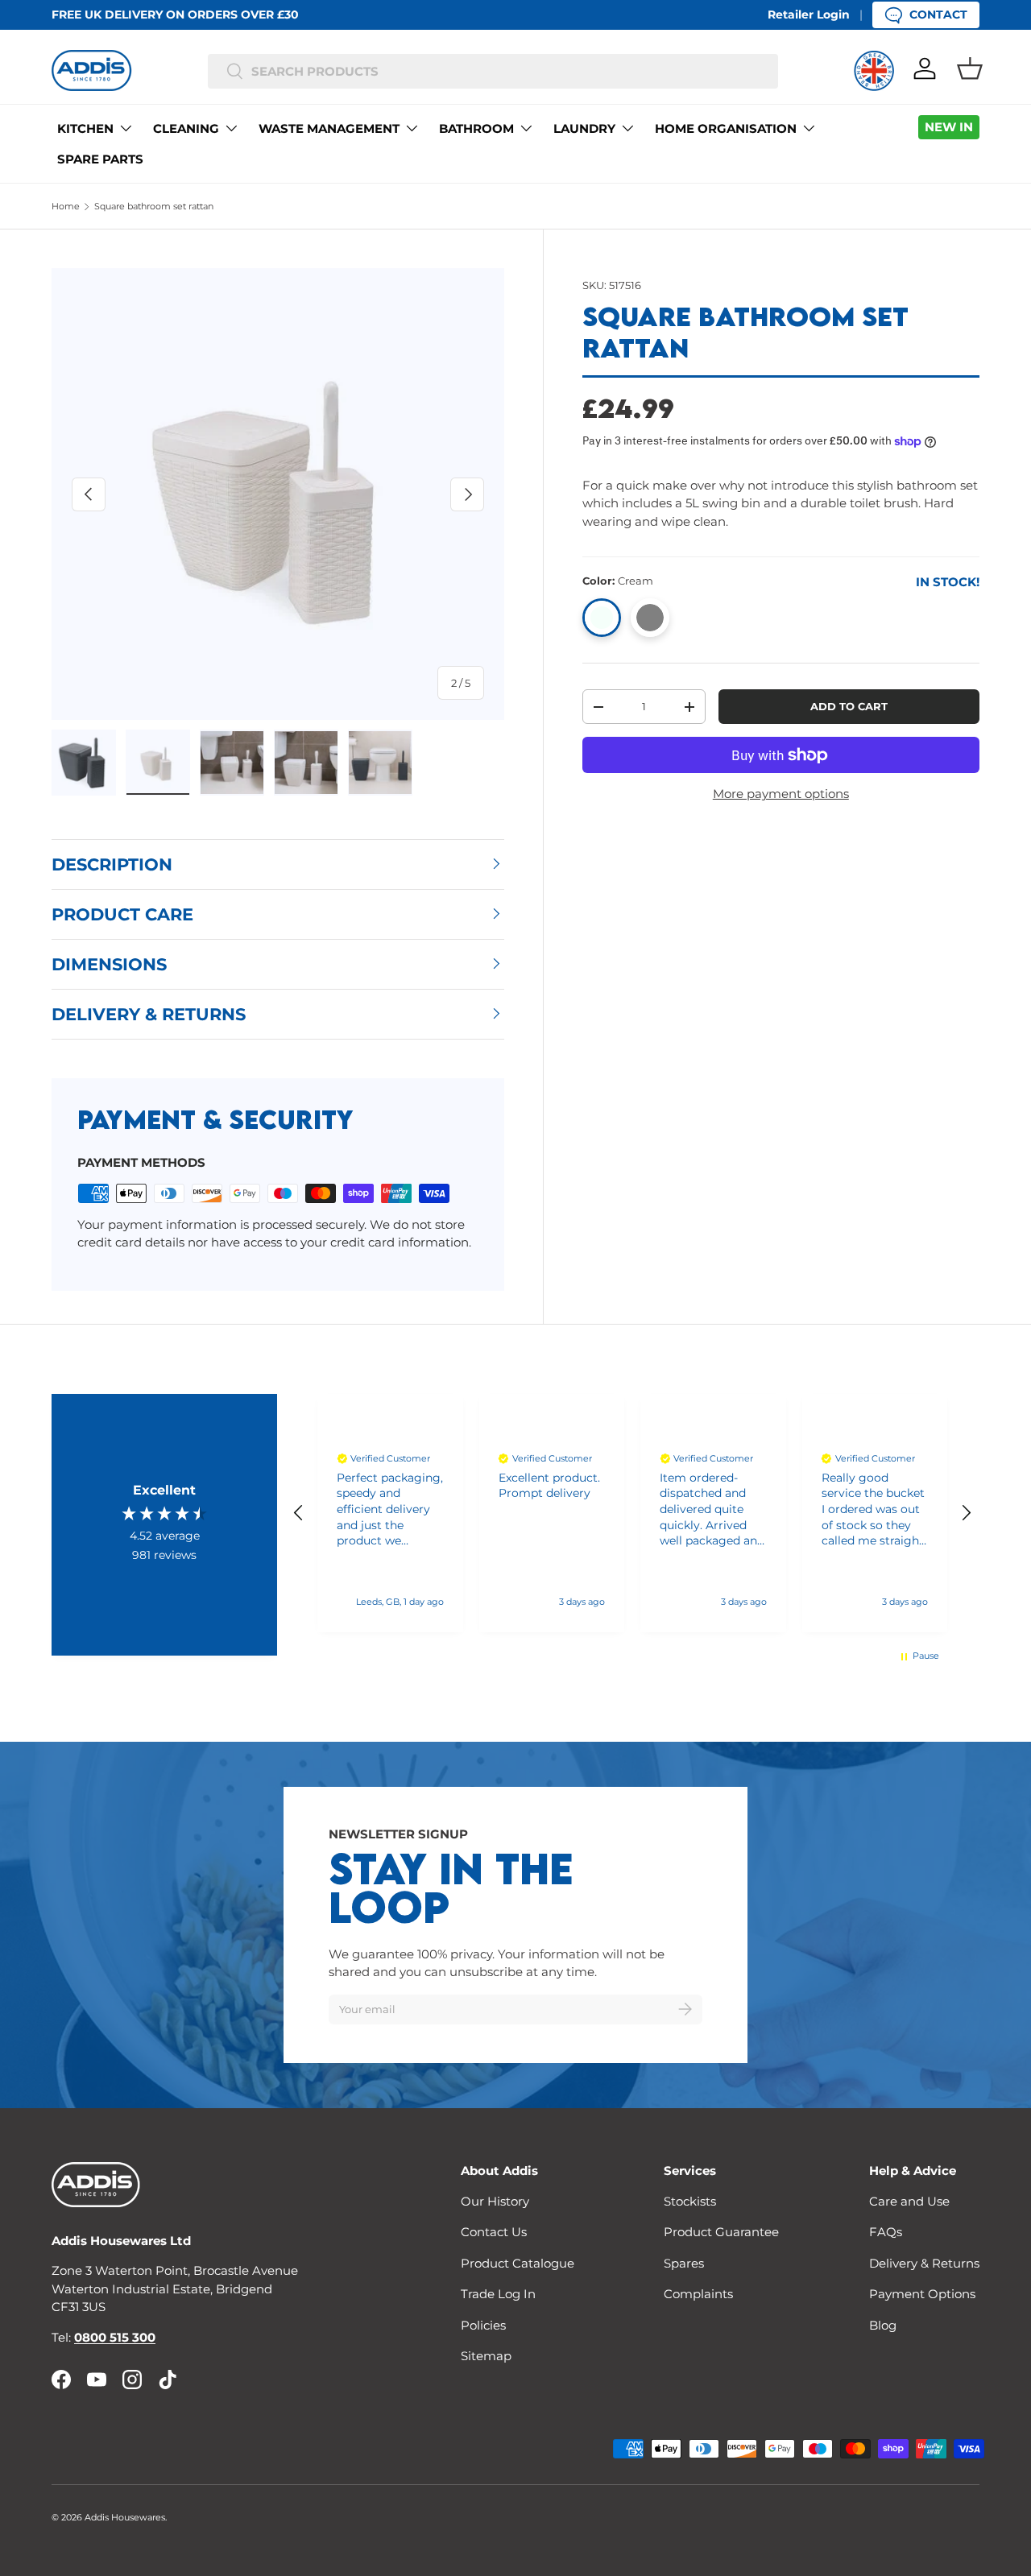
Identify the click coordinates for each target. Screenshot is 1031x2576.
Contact (938, 14)
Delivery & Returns (924, 2263)
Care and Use (909, 2201)
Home (66, 206)
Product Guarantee (721, 2232)
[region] (632, 1513)
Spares (684, 2263)
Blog (883, 2325)
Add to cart (849, 706)
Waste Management (329, 128)
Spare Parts (100, 159)
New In (949, 127)
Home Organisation (726, 128)
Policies (483, 2325)
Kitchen (85, 128)
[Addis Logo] (92, 70)
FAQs (886, 2232)
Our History (495, 2201)
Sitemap (486, 2356)
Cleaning (186, 128)
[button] (970, 68)
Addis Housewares (125, 2517)
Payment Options (922, 2294)
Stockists (690, 2201)
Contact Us (494, 2232)
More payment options (781, 794)
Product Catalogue (518, 2263)
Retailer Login (809, 14)
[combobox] (493, 71)
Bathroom (476, 128)
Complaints (698, 2294)
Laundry (584, 128)
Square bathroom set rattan (154, 206)
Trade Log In (498, 2294)
